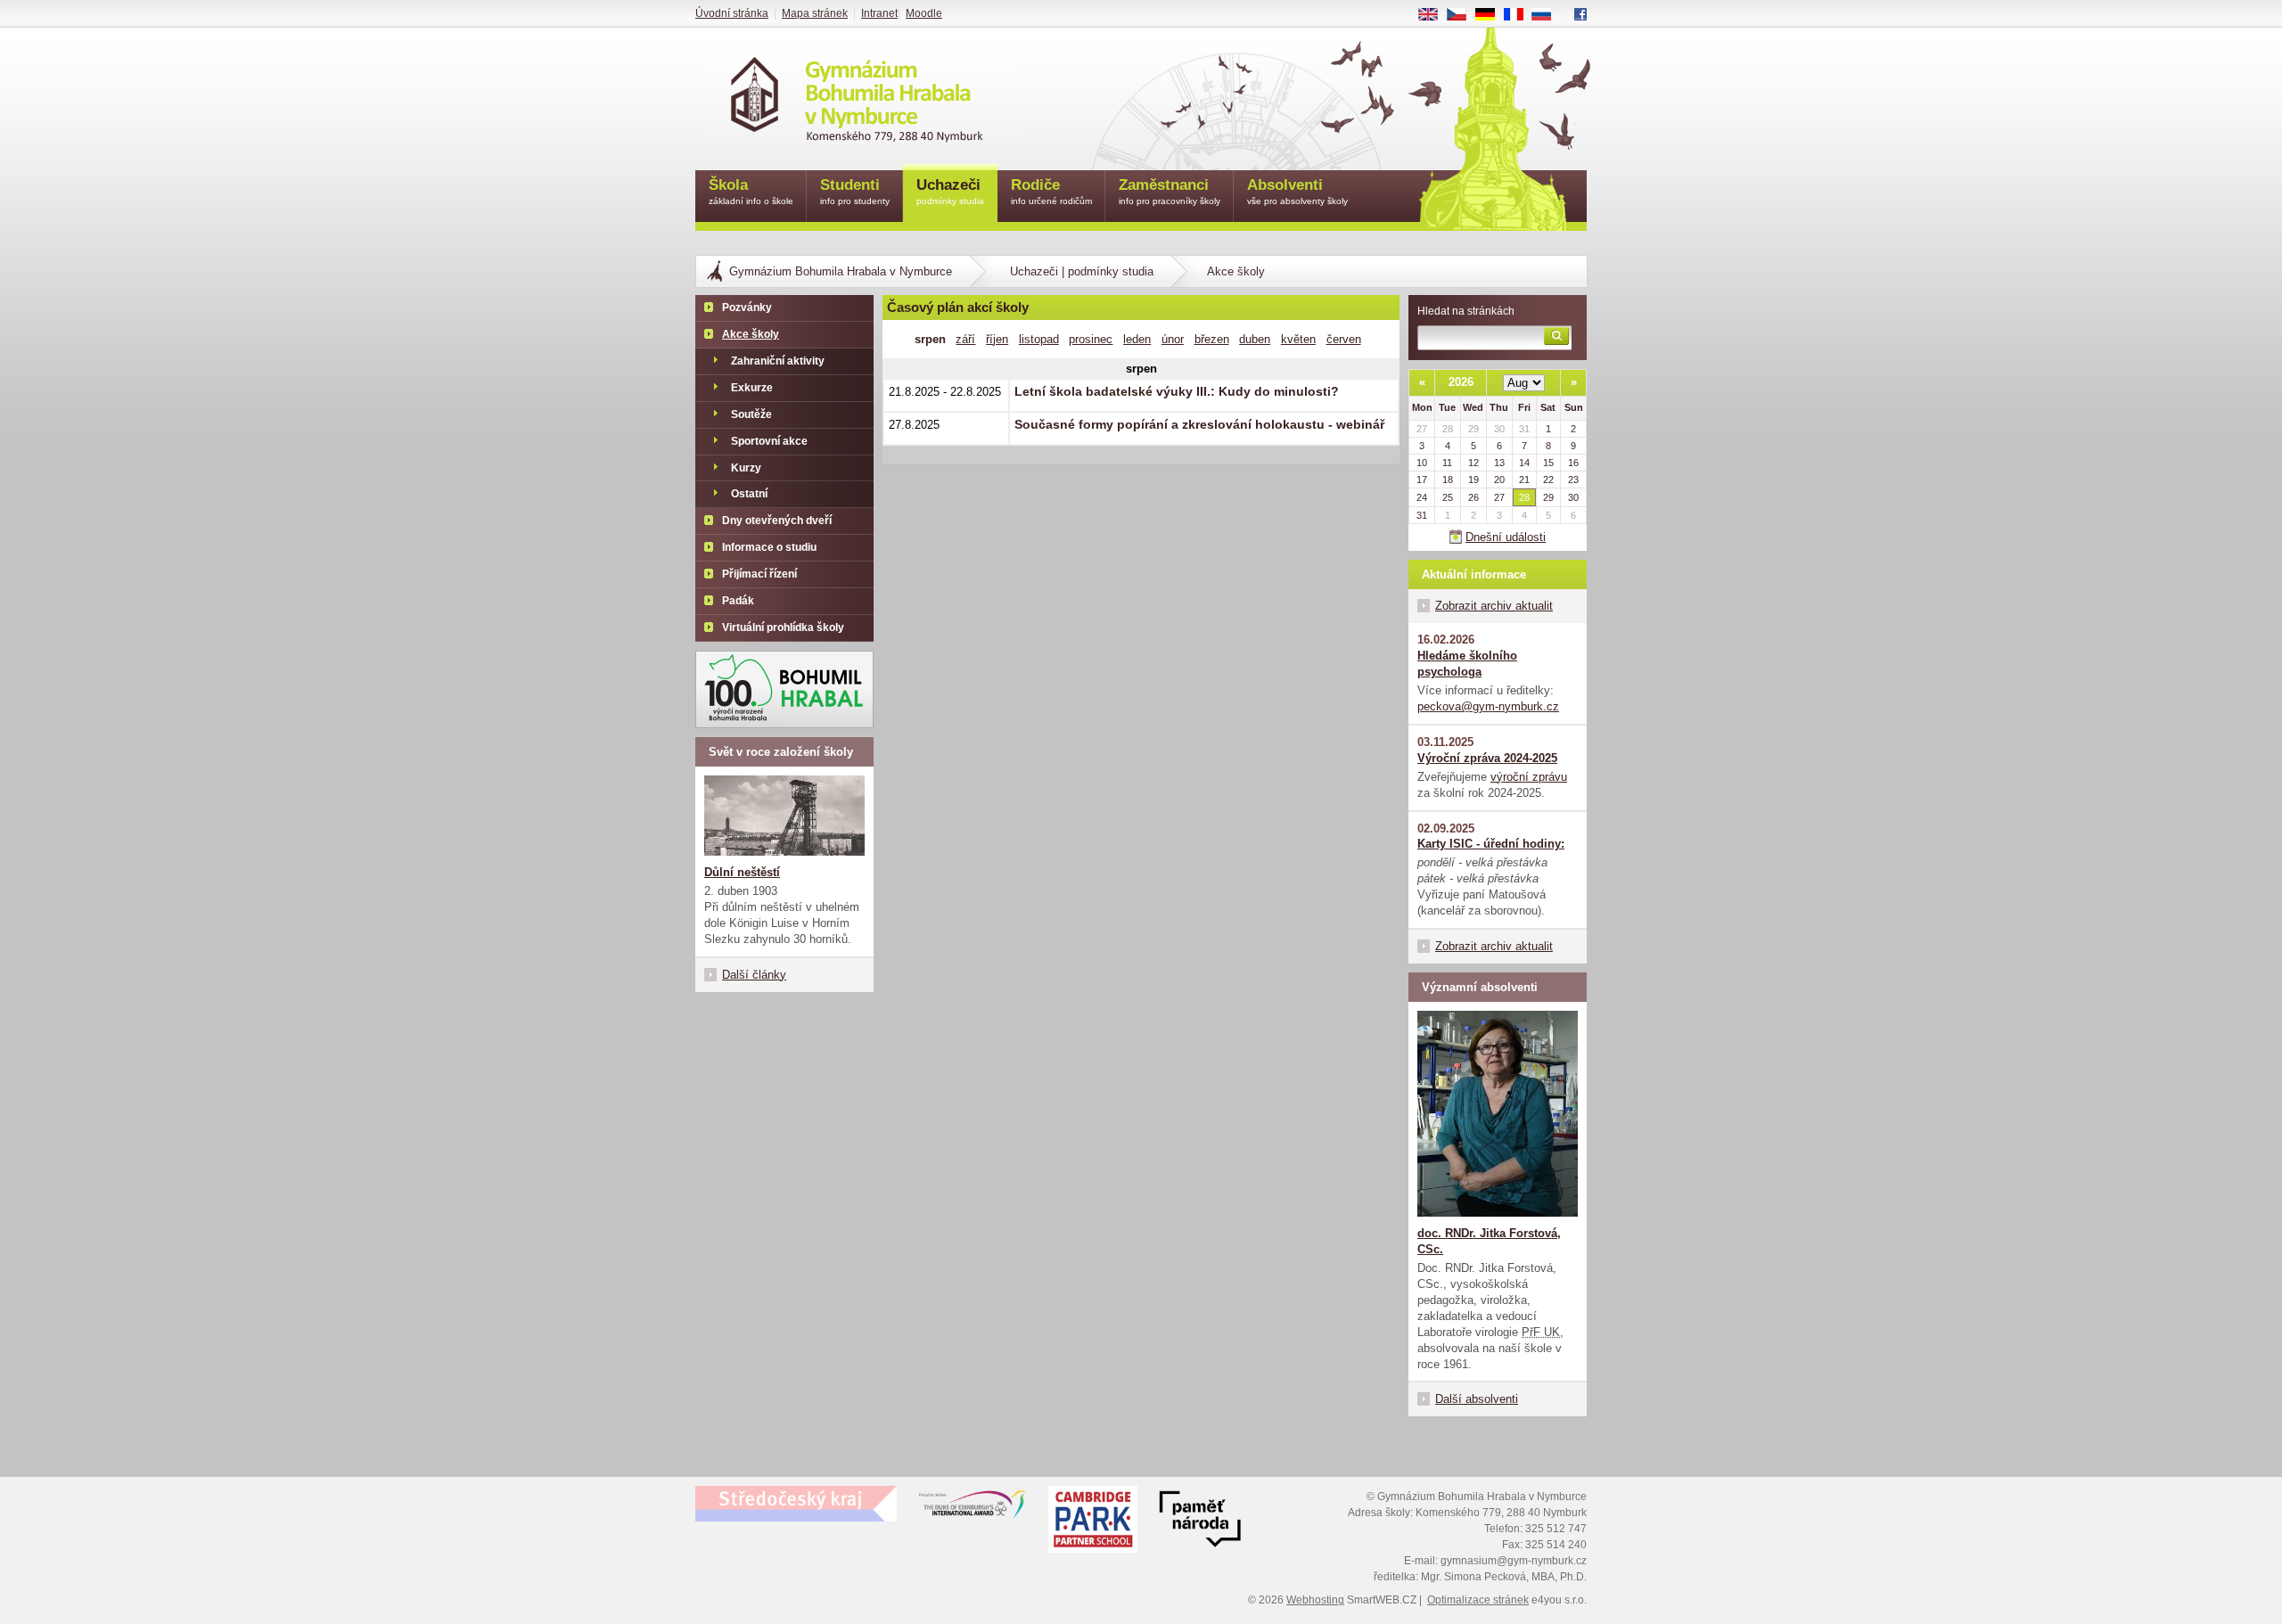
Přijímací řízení (759, 574)
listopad (1039, 339)
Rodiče (1051, 191)
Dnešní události (1506, 537)
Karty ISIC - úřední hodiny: (1491, 844)
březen (1212, 339)
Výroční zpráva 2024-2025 (1487, 758)
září (965, 339)
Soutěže (751, 414)
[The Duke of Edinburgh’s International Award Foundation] (973, 1508)
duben (1255, 339)
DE (1492, 15)
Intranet (879, 13)
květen (1298, 339)
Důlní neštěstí (742, 872)
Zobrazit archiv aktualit (1494, 606)
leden (1137, 339)
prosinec (1091, 339)
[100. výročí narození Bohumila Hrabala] (784, 689)
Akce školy (751, 334)
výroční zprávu (1529, 777)
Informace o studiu (769, 547)
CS (1463, 15)
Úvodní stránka (732, 13)
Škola (751, 191)
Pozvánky (747, 308)
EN (1435, 15)
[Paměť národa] (1093, 1521)
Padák (738, 601)
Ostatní (749, 494)
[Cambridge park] (1200, 1521)
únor (1173, 339)
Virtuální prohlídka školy (783, 627)
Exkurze (752, 388)
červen (1344, 339)
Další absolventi (1477, 1399)
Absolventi (1297, 191)
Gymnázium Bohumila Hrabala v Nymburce (841, 271)
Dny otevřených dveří (777, 521)
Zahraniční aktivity (778, 361)
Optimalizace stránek (1478, 1600)
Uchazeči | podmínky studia (1082, 271)
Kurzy (746, 468)
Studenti (855, 191)
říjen (997, 339)
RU (1548, 15)
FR (1520, 15)
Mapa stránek (815, 13)
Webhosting (1315, 1600)
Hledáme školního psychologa (1467, 664)
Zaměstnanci (1170, 191)
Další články (754, 975)
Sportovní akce (769, 441)
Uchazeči (950, 191)
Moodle (924, 13)
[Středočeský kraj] (796, 1504)
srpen (930, 339)
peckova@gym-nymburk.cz (1488, 706)
